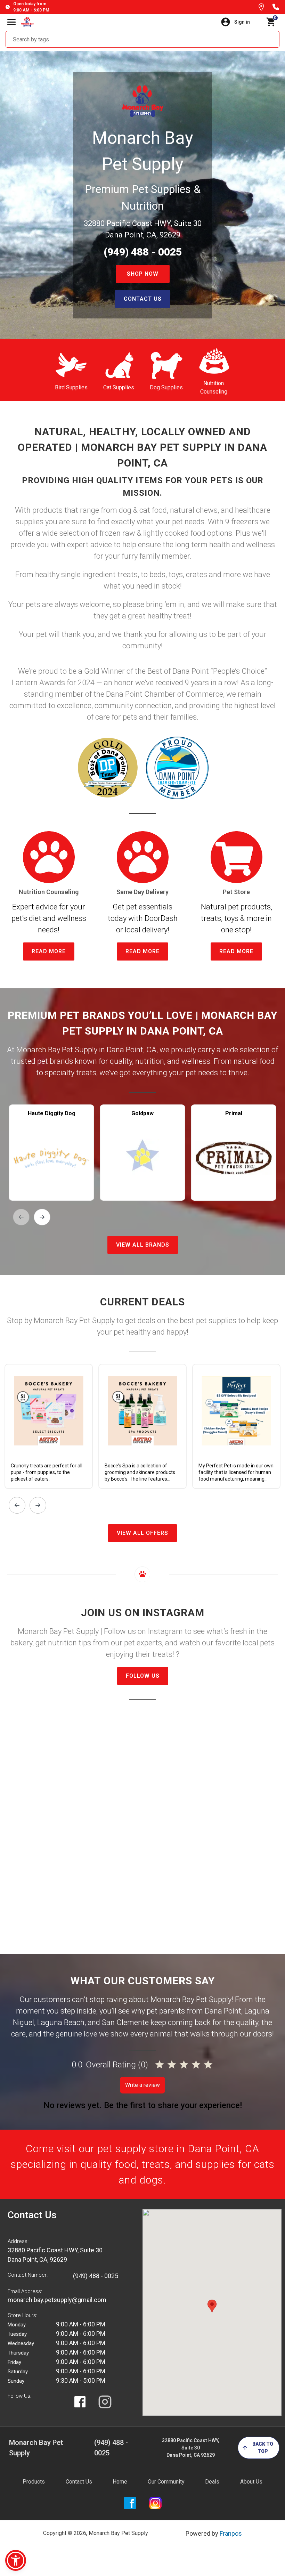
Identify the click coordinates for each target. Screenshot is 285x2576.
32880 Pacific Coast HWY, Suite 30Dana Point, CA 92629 (191, 2448)
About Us (251, 2482)
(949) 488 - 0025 (143, 252)
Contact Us (79, 2482)
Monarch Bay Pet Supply (36, 2448)
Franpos (231, 2533)
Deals (212, 2482)
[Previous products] (21, 1217)
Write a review (142, 2085)
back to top (263, 2448)
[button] (16, 2560)
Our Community (166, 2482)
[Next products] (42, 1217)
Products (34, 2482)
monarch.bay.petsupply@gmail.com (57, 2300)
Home (120, 2482)
